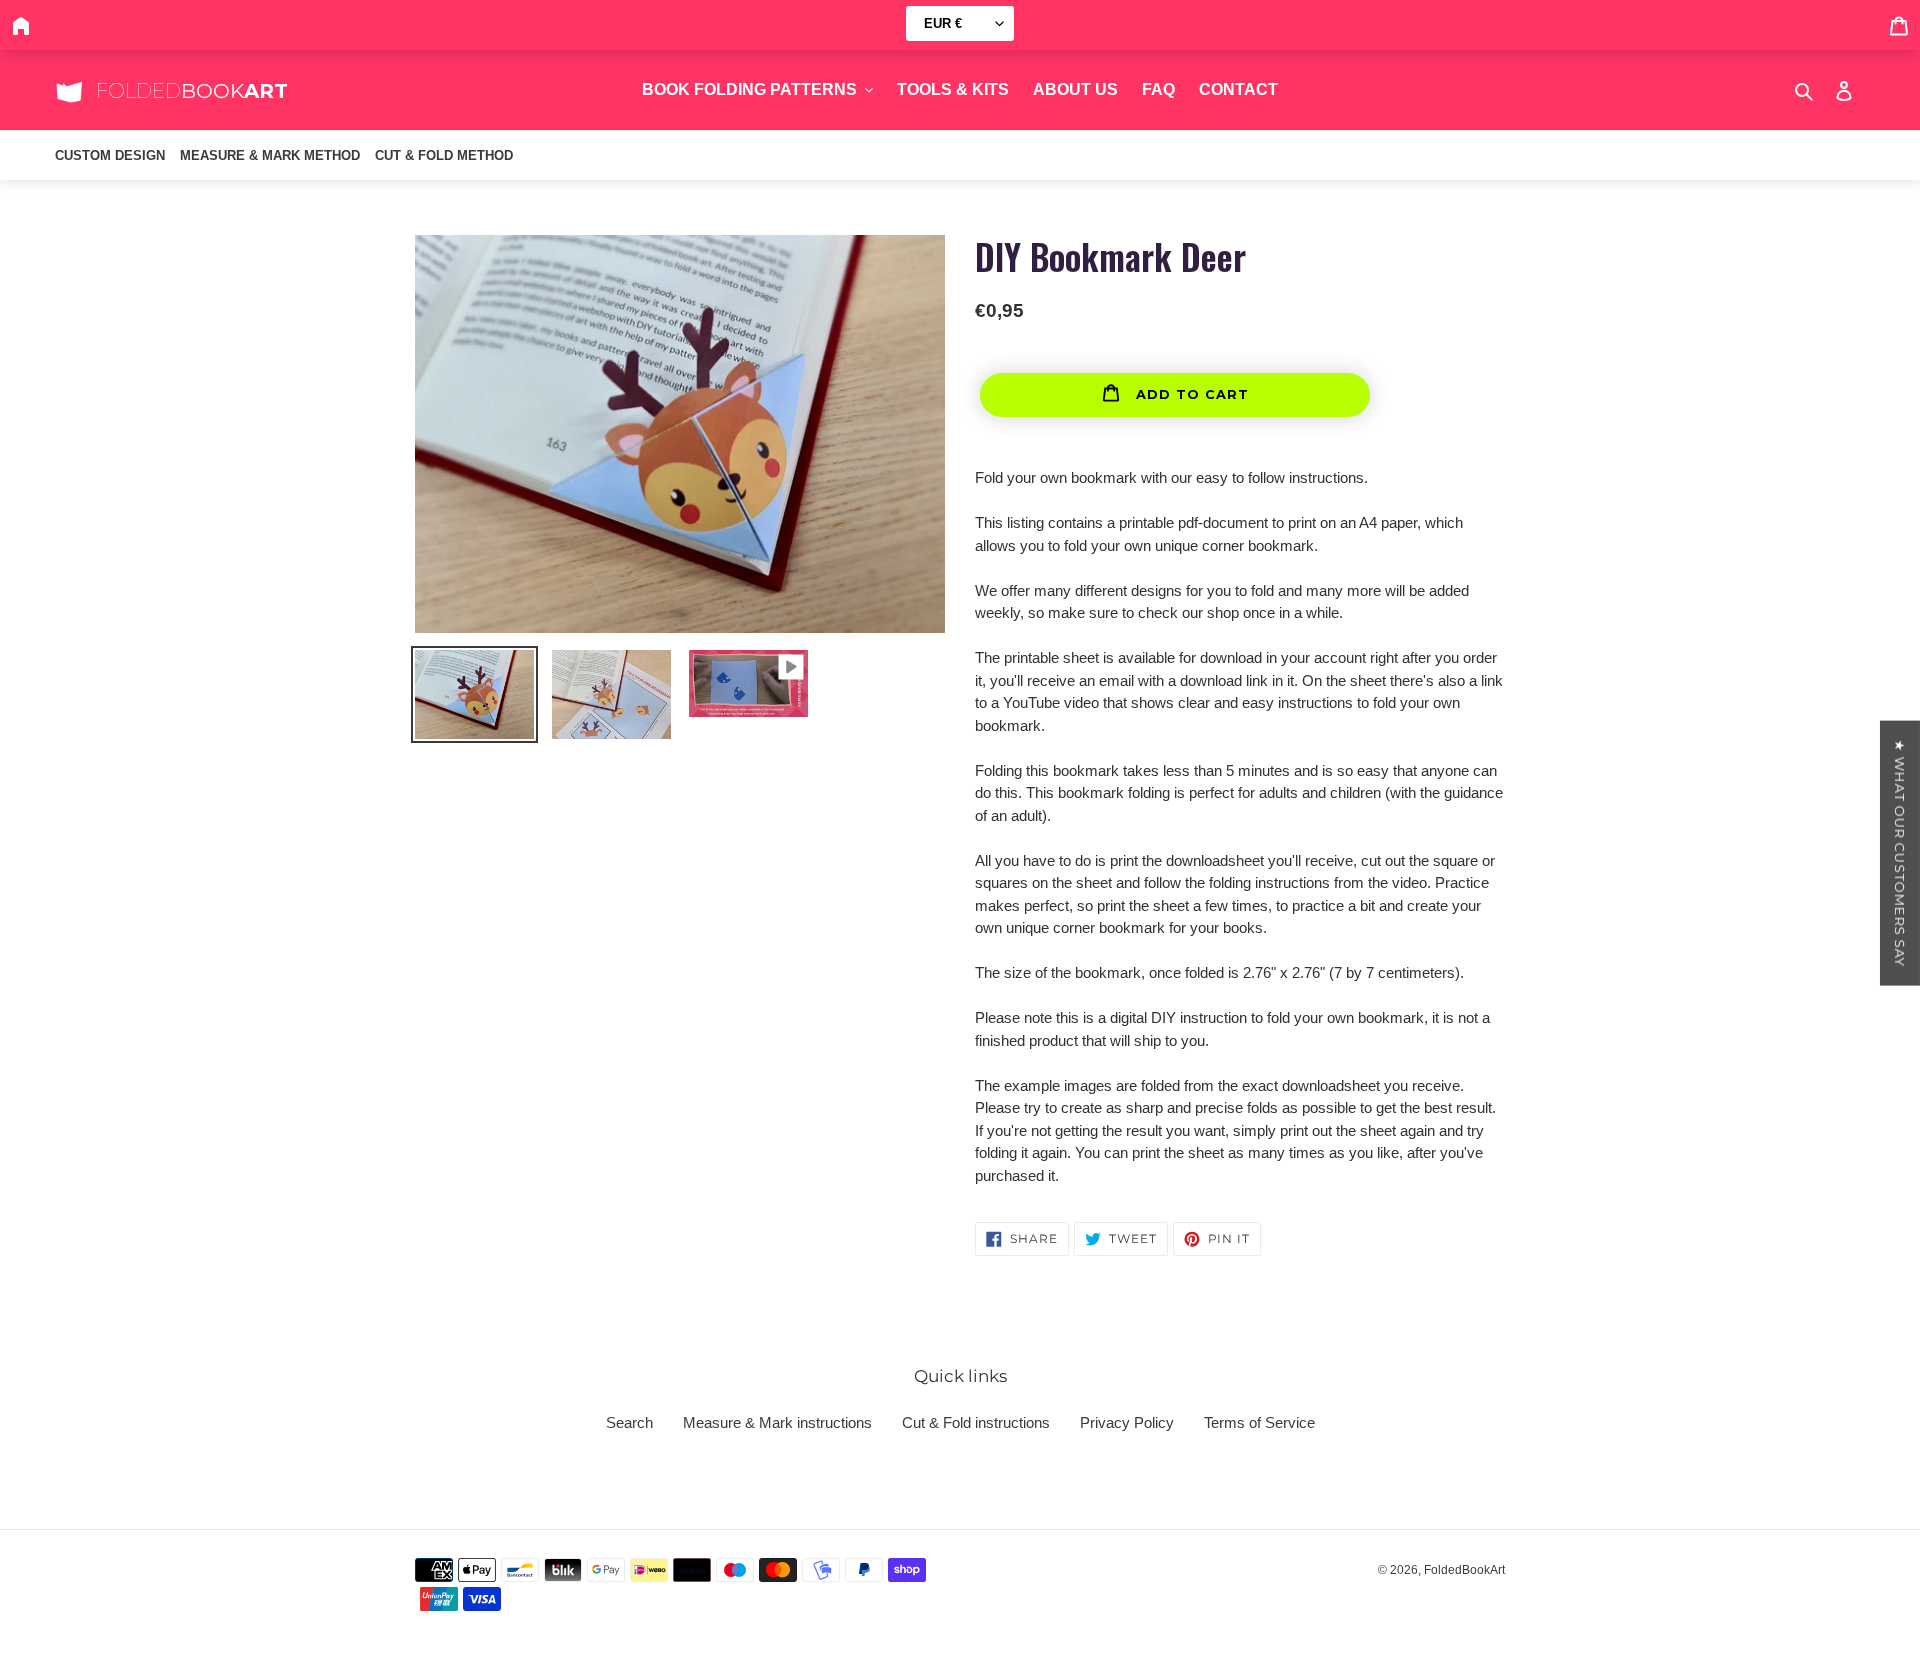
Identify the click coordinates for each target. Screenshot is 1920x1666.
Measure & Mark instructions (777, 1422)
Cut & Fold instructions (976, 1422)
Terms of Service (1259, 1422)
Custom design (110, 155)
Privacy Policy (1127, 1422)
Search (629, 1422)
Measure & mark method (270, 155)
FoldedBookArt (1464, 1570)
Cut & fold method (444, 155)
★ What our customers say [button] (1900, 853)
